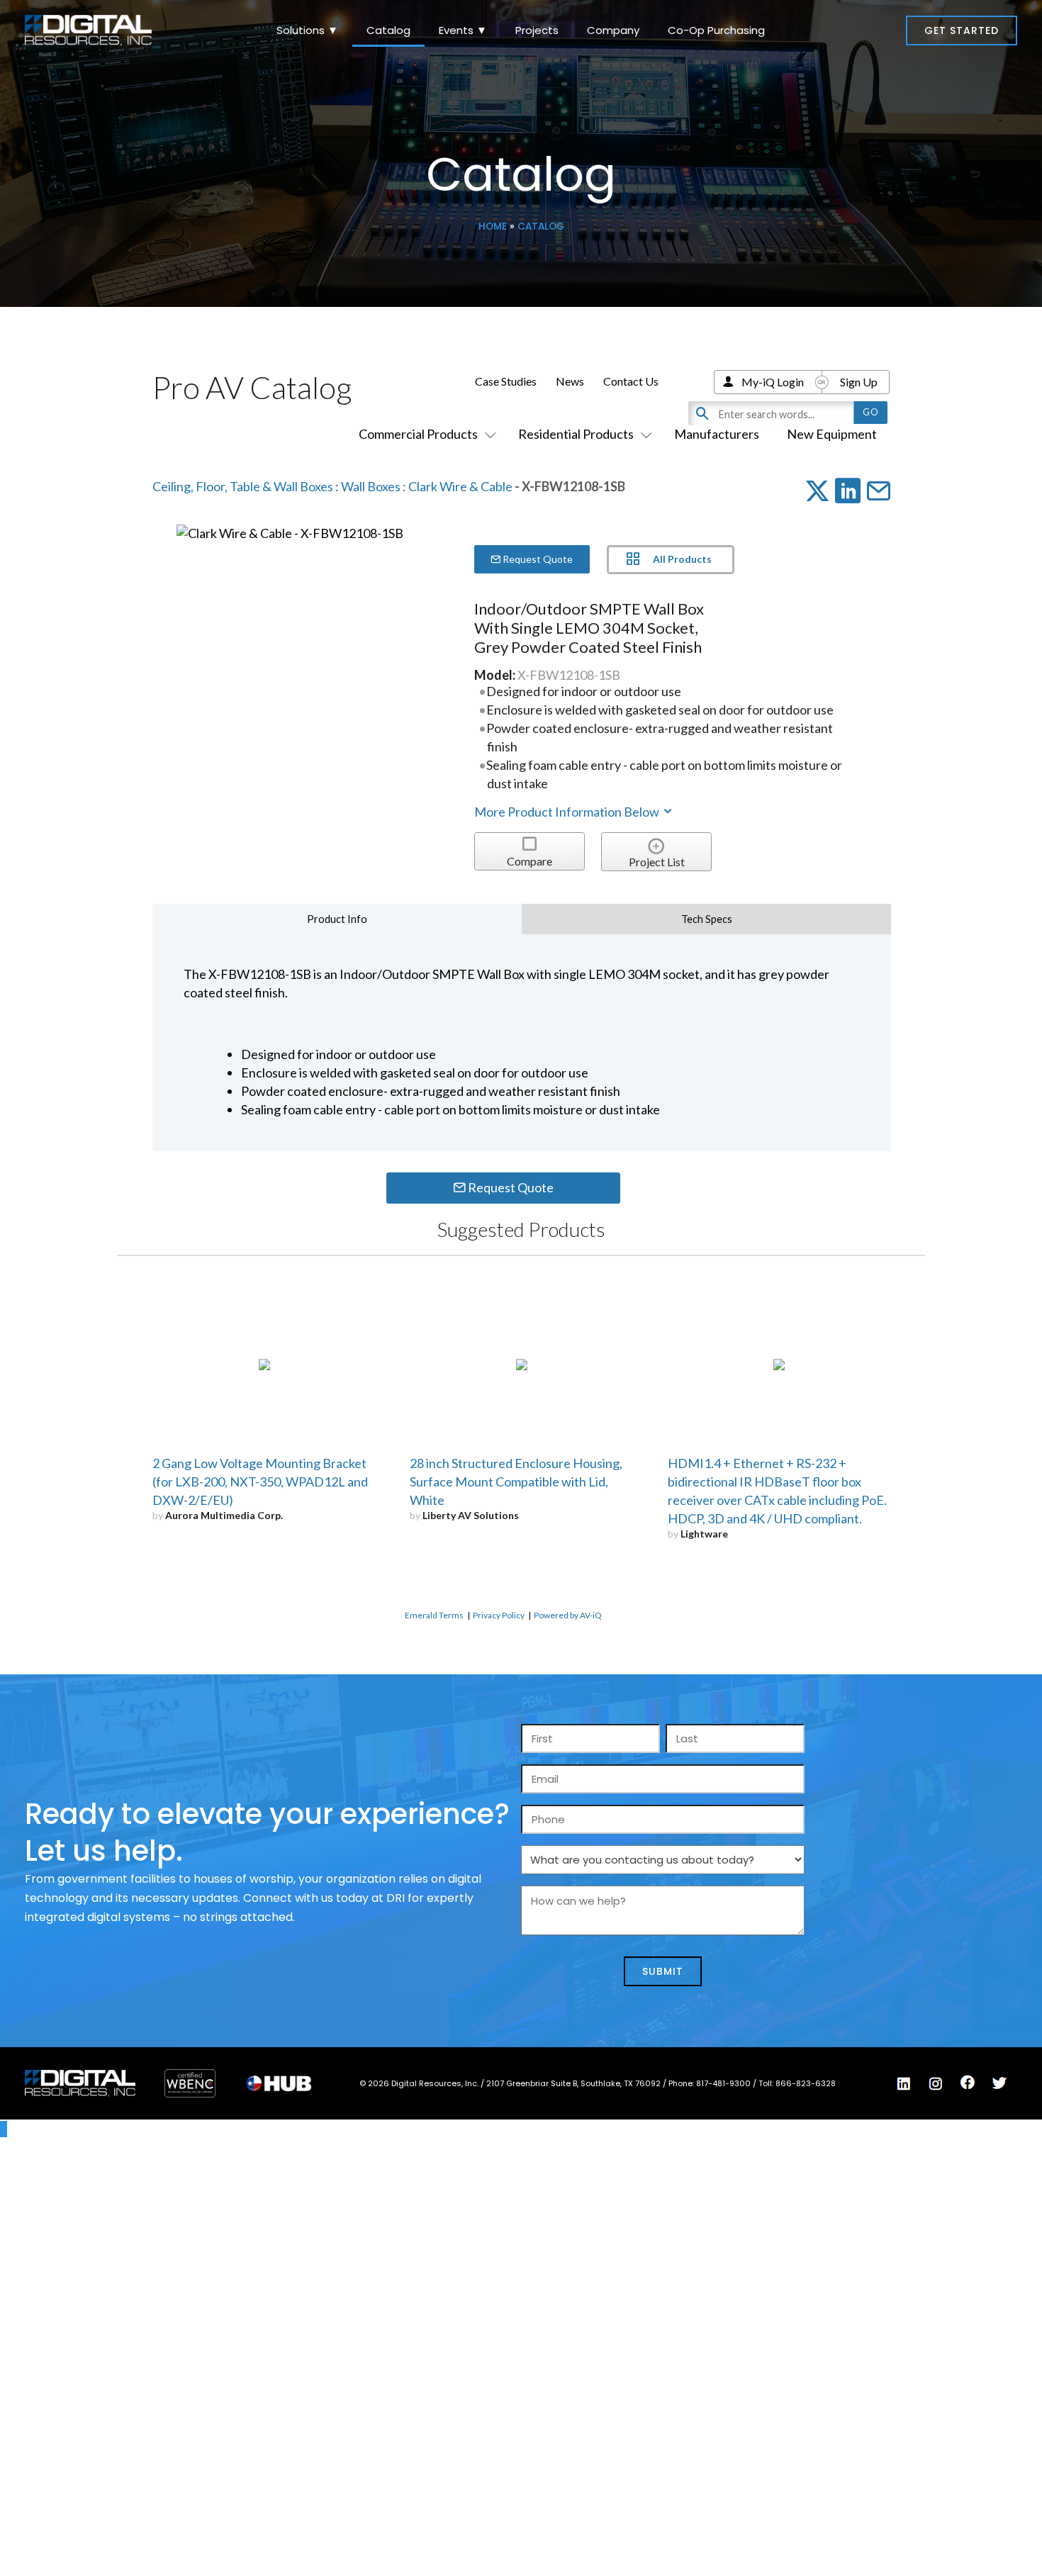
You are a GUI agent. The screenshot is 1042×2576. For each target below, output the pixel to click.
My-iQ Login (773, 382)
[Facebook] (968, 2083)
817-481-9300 (724, 2083)
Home (493, 226)
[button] (962, 30)
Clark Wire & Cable (460, 486)
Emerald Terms (434, 1615)
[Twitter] (999, 2083)
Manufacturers (717, 434)
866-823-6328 (806, 2083)
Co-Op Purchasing (716, 30)
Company (613, 30)
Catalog (388, 30)
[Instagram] (936, 2084)
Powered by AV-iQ (568, 1615)
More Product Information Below (568, 812)
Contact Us (631, 381)
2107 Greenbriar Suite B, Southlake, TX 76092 (575, 2083)
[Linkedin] (904, 2084)
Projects (537, 30)
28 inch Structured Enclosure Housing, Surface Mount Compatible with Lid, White (516, 1482)
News (570, 381)
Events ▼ (463, 30)
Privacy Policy (499, 1615)
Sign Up (859, 382)
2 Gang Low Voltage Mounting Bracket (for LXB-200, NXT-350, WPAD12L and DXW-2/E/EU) (260, 1482)
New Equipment (832, 434)
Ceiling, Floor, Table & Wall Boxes (243, 486)
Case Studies (506, 381)
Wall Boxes (371, 486)
